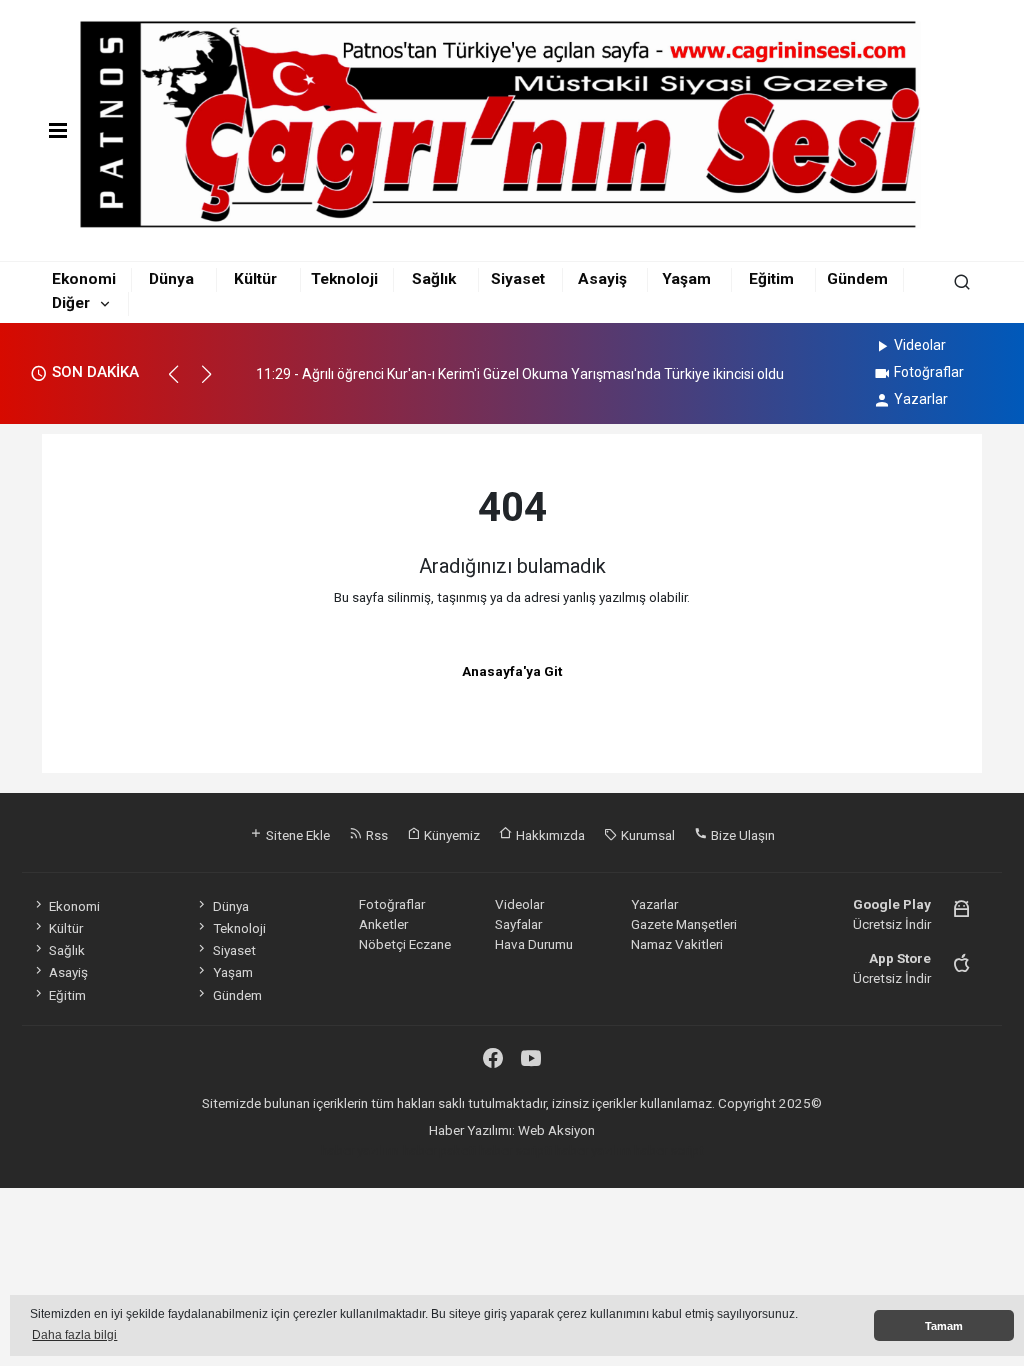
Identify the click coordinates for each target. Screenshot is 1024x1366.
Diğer (71, 303)
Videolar (920, 345)
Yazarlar (921, 399)
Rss (375, 835)
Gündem (857, 279)
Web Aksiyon (556, 1130)
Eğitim (771, 279)
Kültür (255, 279)
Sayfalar (518, 924)
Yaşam (686, 279)
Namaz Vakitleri (677, 944)
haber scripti (515, 1150)
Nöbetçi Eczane (405, 944)
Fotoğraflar (929, 372)
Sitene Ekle (296, 835)
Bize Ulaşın (741, 835)
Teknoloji (344, 279)
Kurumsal (646, 835)
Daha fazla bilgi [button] (74, 1335)
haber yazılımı (360, 1150)
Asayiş (602, 279)
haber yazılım (593, 1150)
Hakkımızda (549, 835)
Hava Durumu (534, 944)
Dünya (171, 279)
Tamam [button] (944, 1326)
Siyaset (518, 279)
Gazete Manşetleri (684, 924)
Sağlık (434, 279)
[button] (182, 383)
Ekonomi (84, 279)
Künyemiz (450, 835)
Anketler (383, 924)
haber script (669, 1150)
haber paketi (439, 1150)
